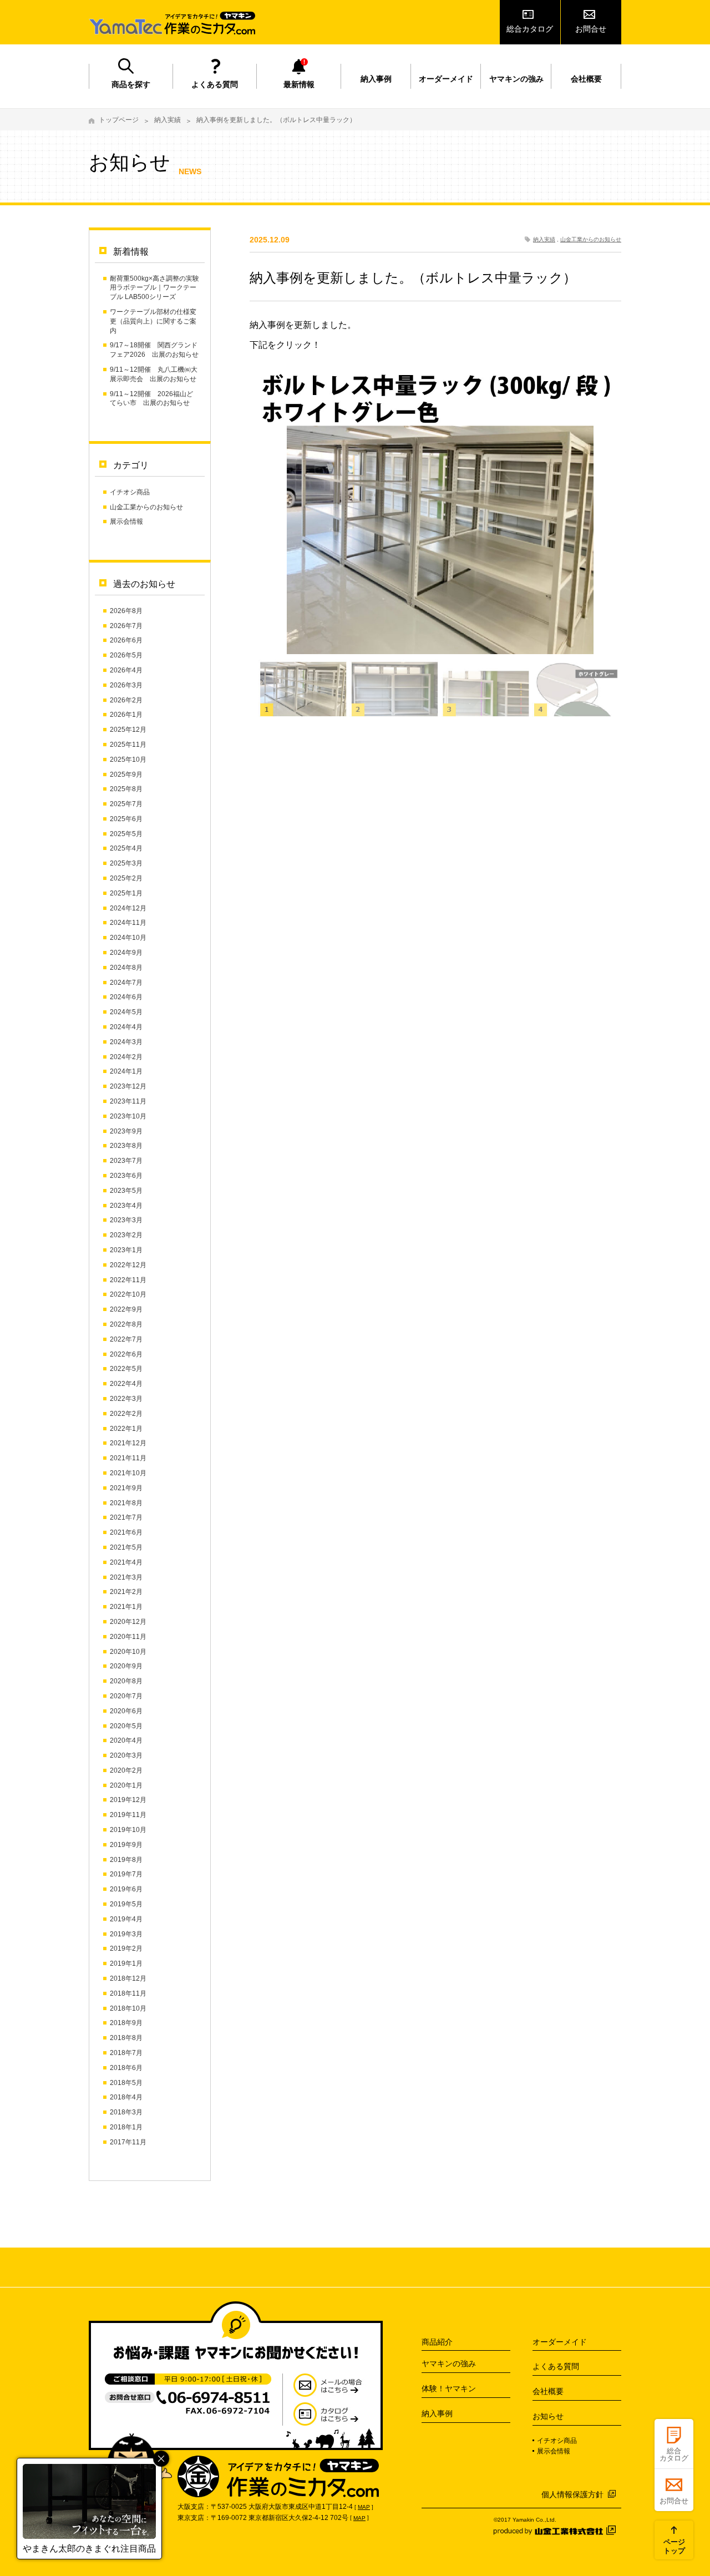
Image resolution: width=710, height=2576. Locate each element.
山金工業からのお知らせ (146, 507)
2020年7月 (126, 1696)
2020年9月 (126, 1666)
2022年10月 (128, 1294)
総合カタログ (530, 29)
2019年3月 (126, 1934)
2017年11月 (128, 2142)
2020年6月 (126, 1711)
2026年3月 (126, 685)
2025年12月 (128, 730)
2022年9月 (126, 1309)
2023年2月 (126, 1235)
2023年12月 (128, 1086)
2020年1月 (126, 1785)
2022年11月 (128, 1280)
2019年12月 (128, 1800)
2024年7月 (126, 983)
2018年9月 (126, 2023)
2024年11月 (128, 923)
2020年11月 (128, 1637)
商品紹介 (437, 2342)
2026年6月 (126, 640)
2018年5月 (126, 2083)
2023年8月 (126, 1146)
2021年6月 (126, 1532)
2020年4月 (126, 1740)
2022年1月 (126, 1429)
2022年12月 (128, 1265)
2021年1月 (126, 1607)
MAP (364, 2507)
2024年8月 (126, 968)
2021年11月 (128, 1458)
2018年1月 (126, 2127)
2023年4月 (126, 1206)
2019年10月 (128, 1830)
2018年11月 (128, 1993)
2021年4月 (126, 1562)
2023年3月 (126, 1220)
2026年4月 (126, 670)
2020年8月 (126, 1681)
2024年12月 (128, 908)
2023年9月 (126, 1131)
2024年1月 (126, 1071)
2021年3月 (126, 1577)
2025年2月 (126, 878)
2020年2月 (126, 1770)
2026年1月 (126, 715)
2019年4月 (126, 1919)
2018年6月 (126, 2068)
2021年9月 (126, 1488)
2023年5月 (126, 1191)
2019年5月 (126, 1904)
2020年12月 (128, 1622)
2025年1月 (126, 893)
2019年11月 (128, 1815)
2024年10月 (128, 938)
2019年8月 (126, 1860)
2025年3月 (126, 863)
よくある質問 (215, 84)
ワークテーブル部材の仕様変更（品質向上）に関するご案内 (153, 321)
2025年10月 (128, 760)
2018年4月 (126, 2097)
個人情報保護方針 (572, 2494)
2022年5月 (126, 1369)
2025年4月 (126, 848)
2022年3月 (126, 1399)
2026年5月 (126, 655)
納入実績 (168, 120)
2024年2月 (126, 1057)
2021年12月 (128, 1443)
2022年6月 (126, 1354)
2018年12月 (128, 1978)
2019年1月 (126, 1963)
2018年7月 (126, 2053)
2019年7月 (126, 1874)
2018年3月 (126, 2112)
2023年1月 (126, 1250)
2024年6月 (126, 997)
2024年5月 (126, 1012)
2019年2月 (126, 1949)
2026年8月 (126, 611)
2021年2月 (126, 1592)
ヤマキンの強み (516, 79)
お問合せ (591, 29)
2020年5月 (126, 1726)
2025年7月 (126, 804)
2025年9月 (126, 775)
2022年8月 (126, 1324)
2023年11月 (128, 1101)
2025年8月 (126, 789)
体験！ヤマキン (449, 2388)
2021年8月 (126, 1503)
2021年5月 (126, 1547)
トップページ (119, 120)
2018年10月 (128, 2008)
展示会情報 (126, 522)
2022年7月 (126, 1339)
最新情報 (299, 84)
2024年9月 (126, 953)
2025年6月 (126, 819)
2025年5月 (126, 834)
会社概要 (586, 79)
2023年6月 (126, 1176)
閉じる (161, 2459)
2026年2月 (126, 700)
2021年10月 (128, 1473)
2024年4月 (126, 1027)
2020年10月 (128, 1652)
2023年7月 (126, 1161)
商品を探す (131, 84)
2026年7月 (126, 626)
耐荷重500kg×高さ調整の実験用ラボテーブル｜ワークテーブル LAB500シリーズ (154, 288)
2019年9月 (126, 1845)
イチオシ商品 (130, 492)
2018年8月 (126, 2038)
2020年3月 (126, 1755)
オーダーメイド (446, 79)
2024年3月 (126, 1042)
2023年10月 (128, 1116)
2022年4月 (126, 1384)
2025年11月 (128, 745)
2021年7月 (126, 1517)
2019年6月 (126, 1889)
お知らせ (548, 2416)
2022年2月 (126, 1414)
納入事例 (376, 79)
